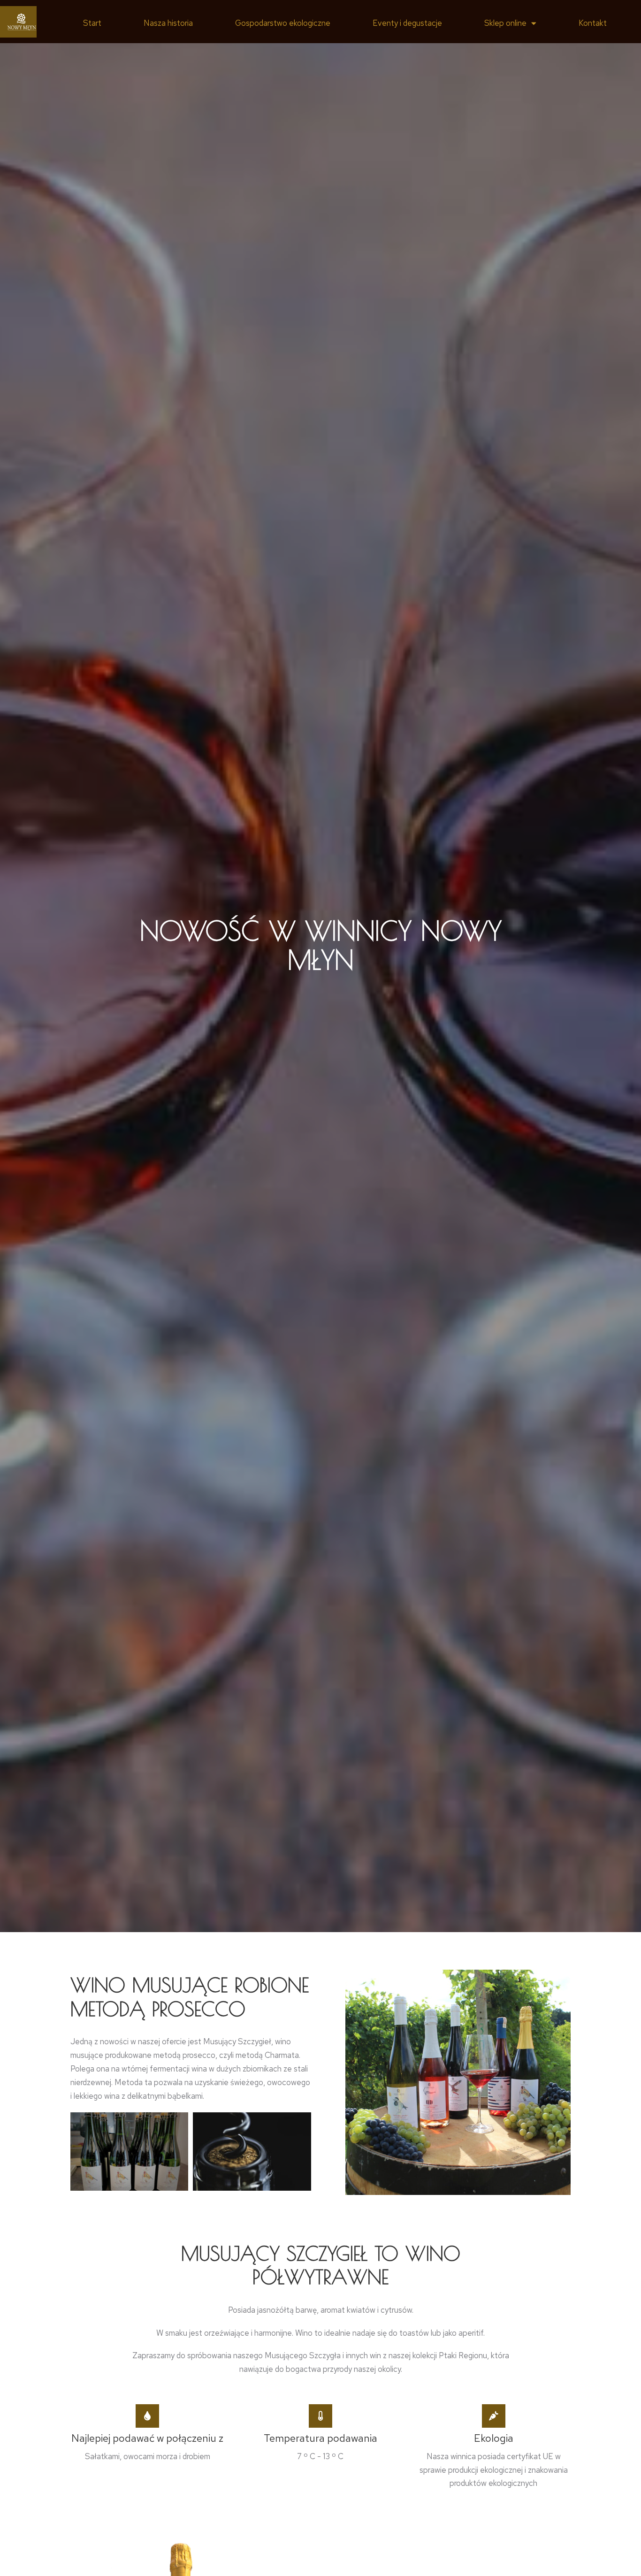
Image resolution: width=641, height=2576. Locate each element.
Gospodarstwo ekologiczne (283, 23)
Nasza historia (168, 23)
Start (92, 23)
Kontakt (593, 23)
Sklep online (505, 23)
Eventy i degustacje (407, 23)
